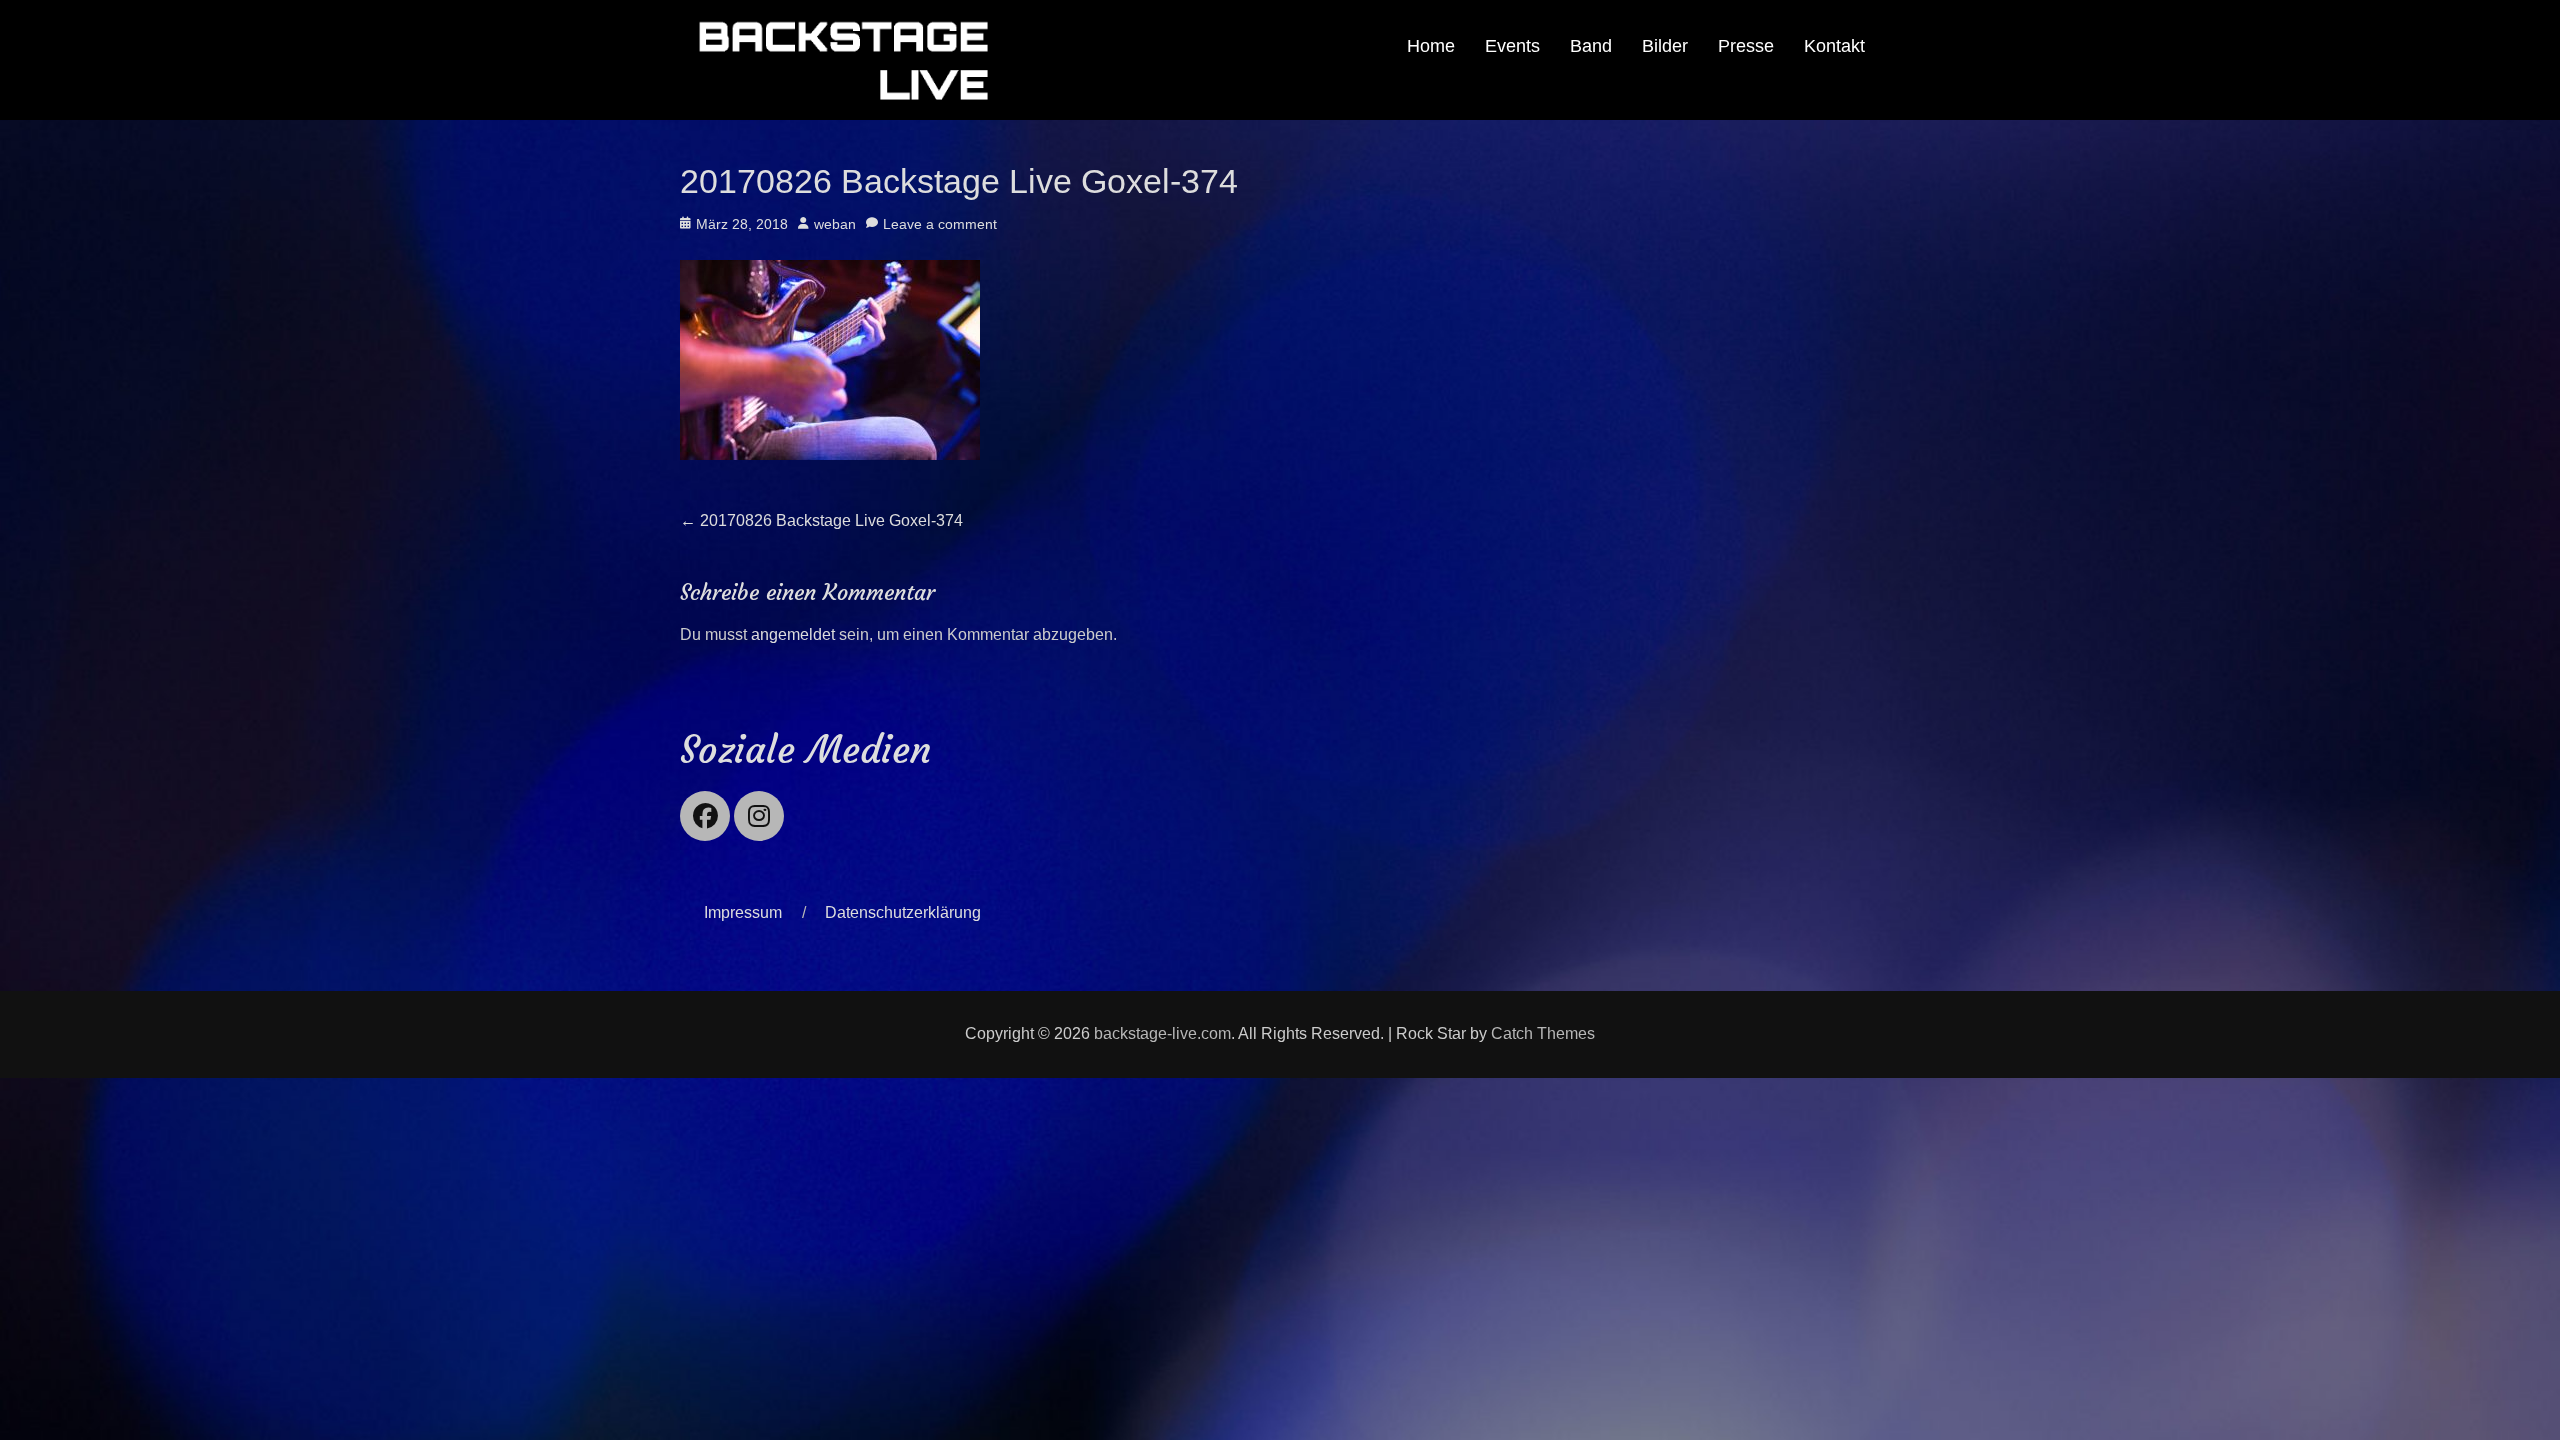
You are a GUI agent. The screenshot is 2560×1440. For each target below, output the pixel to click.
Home (1431, 46)
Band (1591, 46)
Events (1512, 46)
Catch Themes (1543, 1033)
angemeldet (793, 634)
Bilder (1665, 46)
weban (835, 224)
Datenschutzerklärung (903, 912)
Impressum (743, 912)
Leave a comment (940, 224)
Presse (1746, 46)
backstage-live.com (1162, 1033)
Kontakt (1834, 46)
